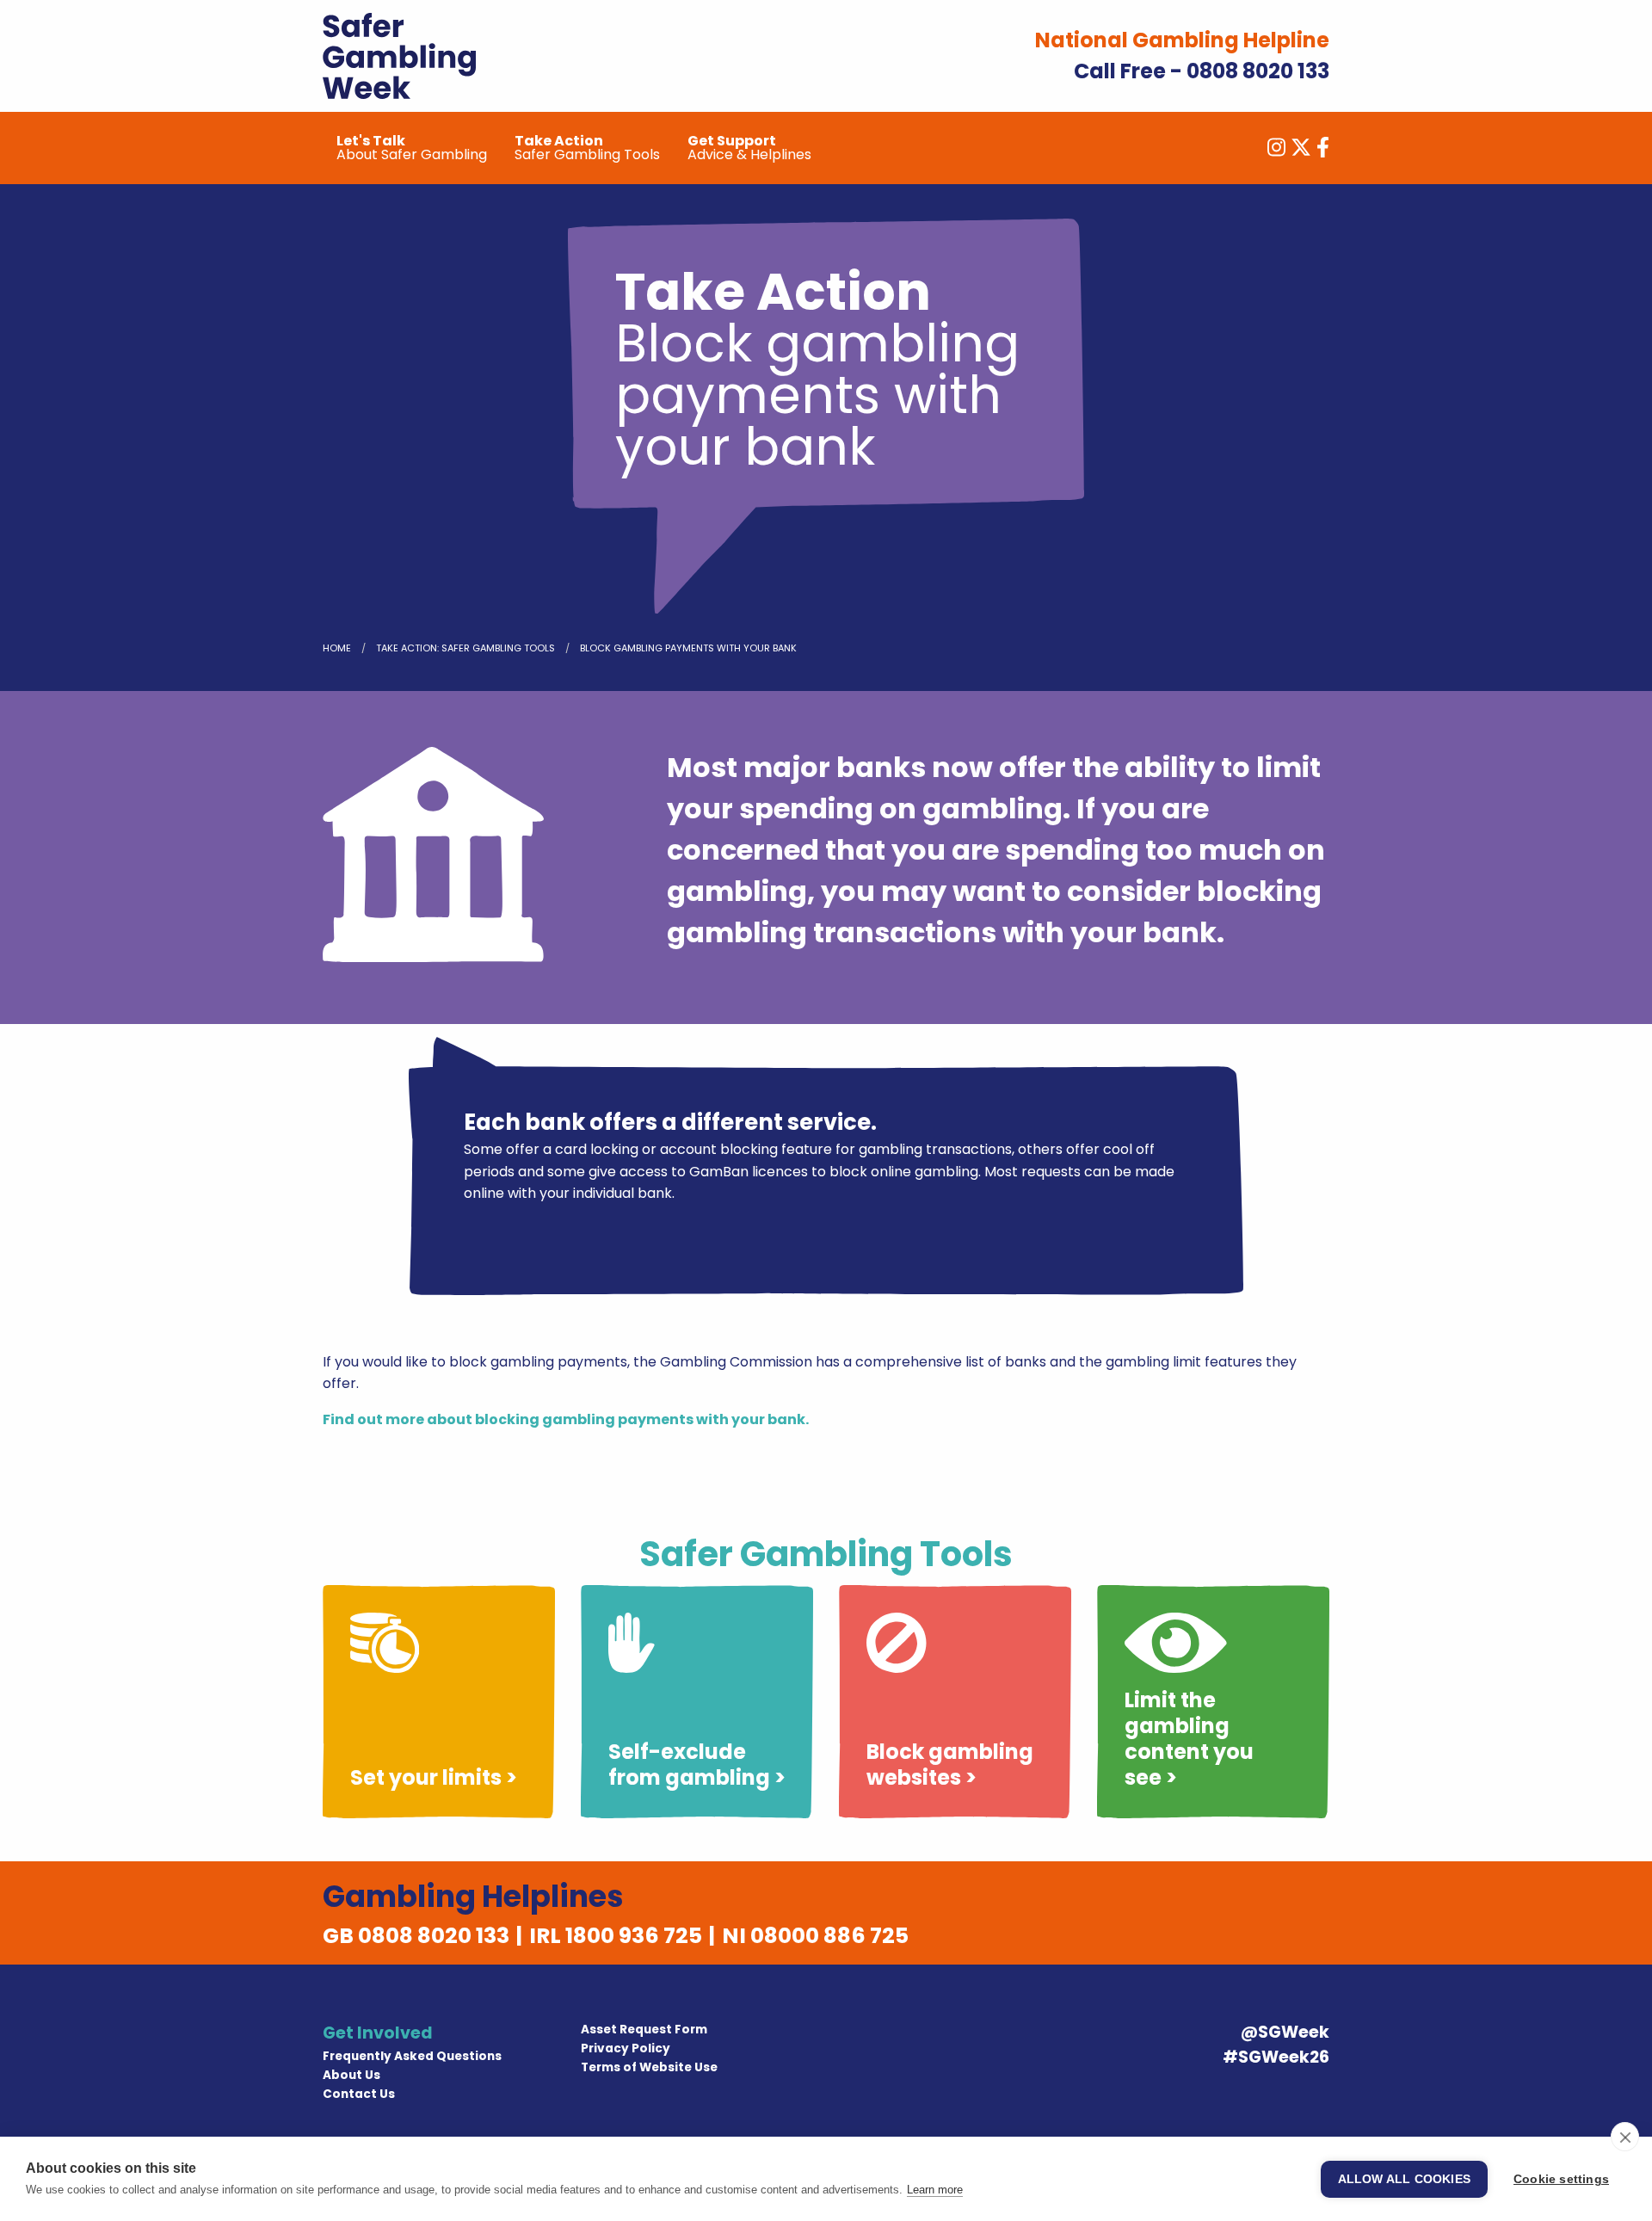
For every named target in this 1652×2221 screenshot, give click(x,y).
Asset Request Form (644, 2030)
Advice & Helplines (749, 148)
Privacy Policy (626, 2048)
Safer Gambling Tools (587, 148)
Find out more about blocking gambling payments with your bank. (566, 1419)
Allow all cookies (1404, 2179)
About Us (351, 2075)
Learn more (935, 2190)
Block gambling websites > (950, 1764)
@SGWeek (1285, 2032)
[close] (1625, 2137)
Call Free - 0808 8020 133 (1202, 71)
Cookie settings (1561, 2179)
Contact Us (359, 2094)
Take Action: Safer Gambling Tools (465, 648)
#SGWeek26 (1276, 2057)
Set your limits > (434, 1777)
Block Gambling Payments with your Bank (688, 648)
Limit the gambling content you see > (1189, 1739)
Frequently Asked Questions (412, 2056)
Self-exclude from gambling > (697, 1764)
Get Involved (378, 2033)
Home (337, 648)
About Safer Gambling (412, 148)
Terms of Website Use (649, 2067)
